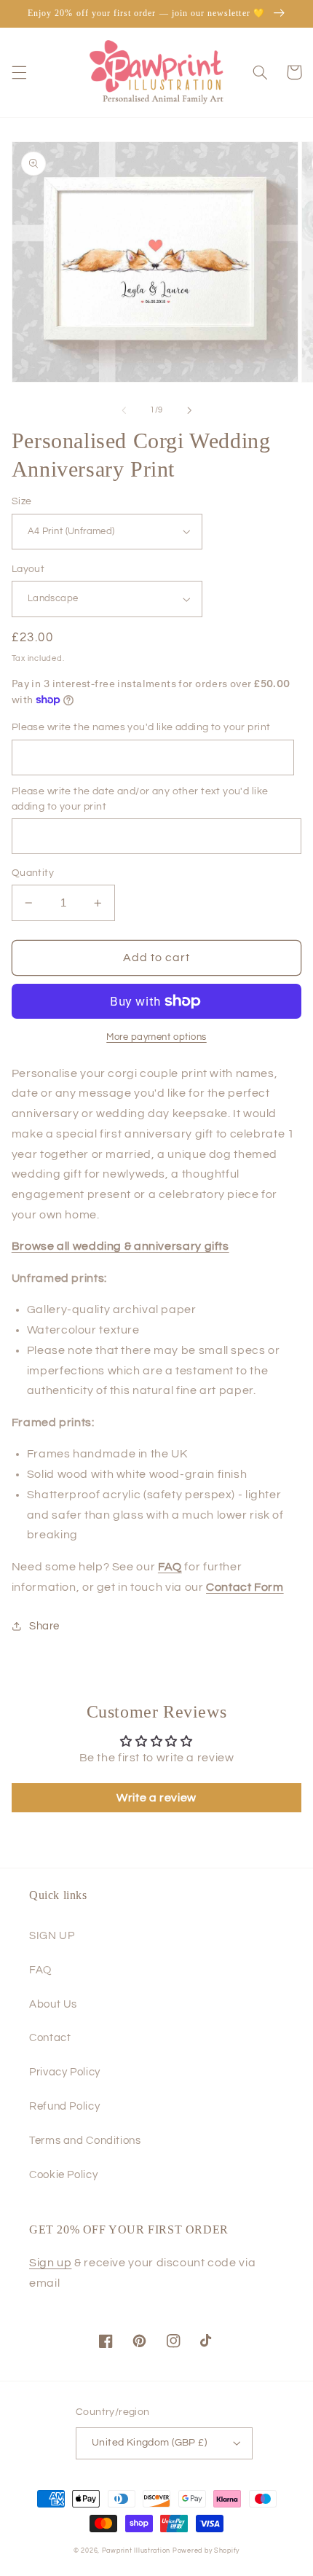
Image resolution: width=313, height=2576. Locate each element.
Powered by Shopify (206, 2551)
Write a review (156, 1798)
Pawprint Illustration (136, 2551)
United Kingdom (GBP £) (149, 2443)
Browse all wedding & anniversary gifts (120, 1246)
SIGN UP (52, 1936)
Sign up (50, 2263)
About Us (53, 2004)
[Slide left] (124, 410)
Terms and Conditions (85, 2141)
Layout (28, 569)
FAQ (40, 1970)
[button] (19, 72)
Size (22, 501)
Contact (50, 2038)
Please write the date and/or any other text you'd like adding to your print (140, 799)
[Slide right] (189, 410)
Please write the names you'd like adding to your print (141, 727)
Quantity (33, 873)
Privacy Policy (65, 2072)
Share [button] (44, 1626)
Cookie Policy (63, 2175)
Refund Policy (64, 2106)
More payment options (156, 1037)
